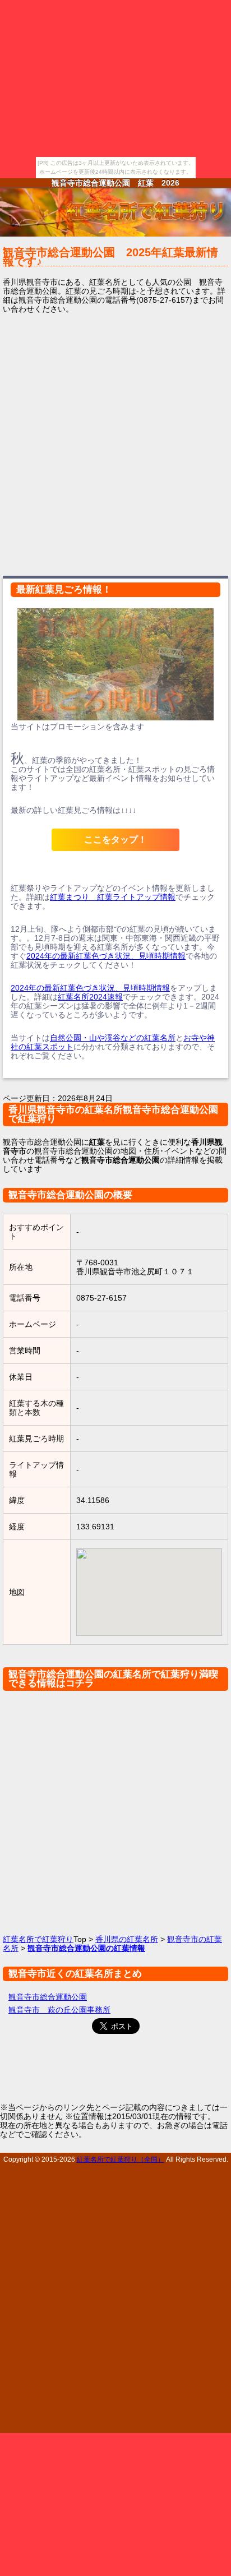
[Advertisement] (115, 443)
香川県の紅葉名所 (127, 1939)
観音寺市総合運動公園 (48, 1997)
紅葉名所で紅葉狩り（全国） (121, 2159)
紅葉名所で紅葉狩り (38, 1939)
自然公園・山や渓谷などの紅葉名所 (113, 1038)
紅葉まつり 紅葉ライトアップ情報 (113, 897)
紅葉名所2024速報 (90, 997)
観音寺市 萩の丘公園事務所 (59, 2010)
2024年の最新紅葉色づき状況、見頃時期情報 (106, 956)
